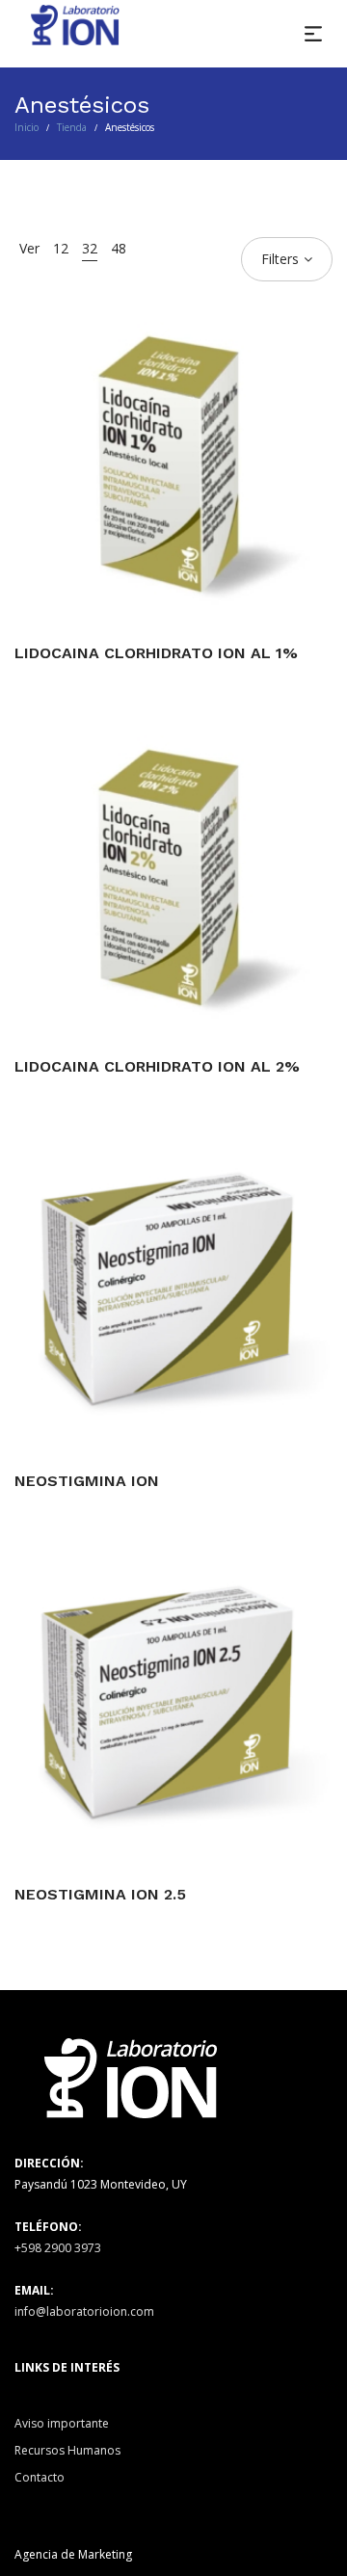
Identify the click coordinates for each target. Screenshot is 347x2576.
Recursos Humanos (67, 2450)
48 (119, 248)
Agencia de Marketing (73, 2554)
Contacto (40, 2477)
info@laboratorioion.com (84, 2311)
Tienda (72, 127)
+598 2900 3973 (58, 2248)
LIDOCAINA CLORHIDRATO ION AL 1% (156, 653)
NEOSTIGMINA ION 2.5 (100, 1894)
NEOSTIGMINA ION (87, 1481)
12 (61, 248)
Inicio (27, 127)
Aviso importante (62, 2423)
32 (90, 248)
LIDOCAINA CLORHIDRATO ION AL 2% (157, 1066)
